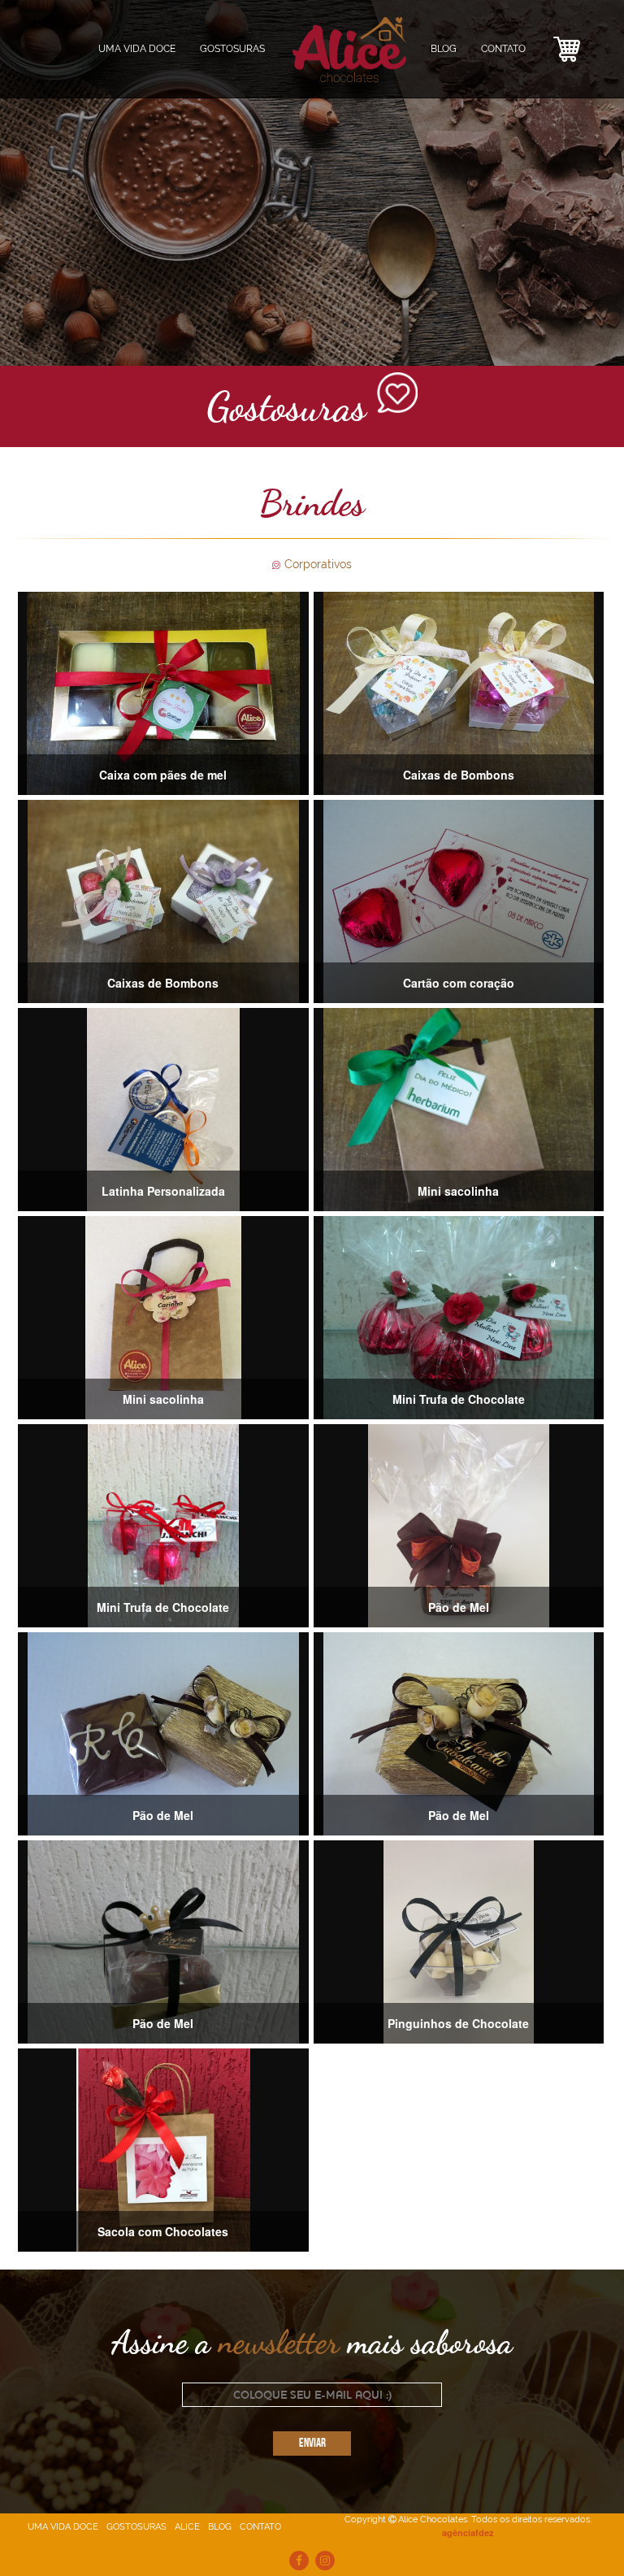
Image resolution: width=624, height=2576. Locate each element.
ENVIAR (312, 2444)
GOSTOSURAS (136, 2527)
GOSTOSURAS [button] (232, 49)
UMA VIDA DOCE (137, 49)
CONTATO (503, 49)
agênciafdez (468, 2533)
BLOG (444, 49)
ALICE (187, 2527)
